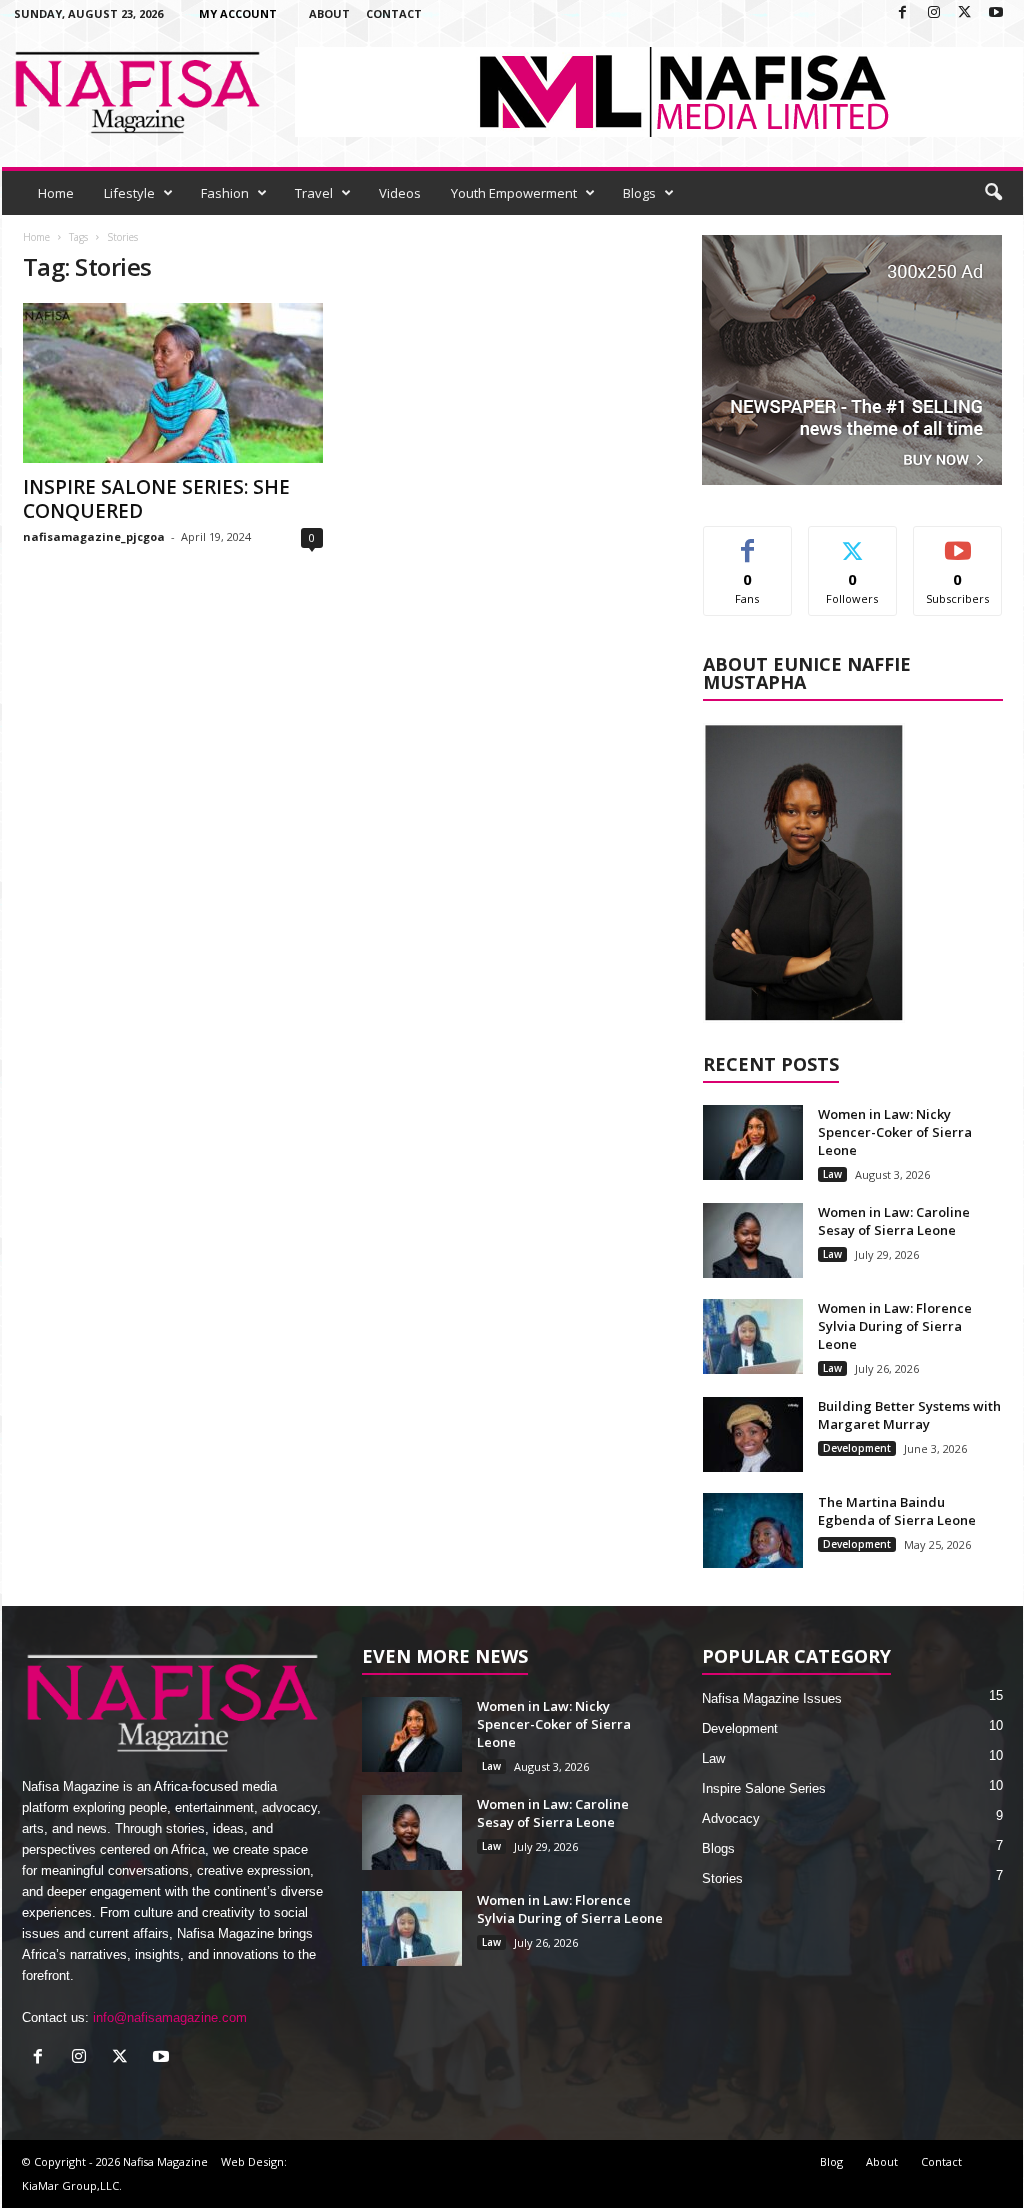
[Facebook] (903, 13)
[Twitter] (965, 13)
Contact (394, 13)
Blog (831, 2161)
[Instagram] (934, 13)
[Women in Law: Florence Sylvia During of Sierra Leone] (753, 1336)
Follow (852, 541)
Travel (314, 193)
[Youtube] (996, 13)
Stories (722, 1878)
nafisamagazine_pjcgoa (94, 536)
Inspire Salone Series (764, 1788)
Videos (400, 193)
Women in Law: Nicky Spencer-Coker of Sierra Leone (895, 1132)
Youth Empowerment (514, 193)
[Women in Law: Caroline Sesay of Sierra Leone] (753, 1240)
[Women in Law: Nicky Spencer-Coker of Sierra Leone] (753, 1142)
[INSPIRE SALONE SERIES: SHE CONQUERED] (173, 383)
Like (747, 541)
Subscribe (958, 541)
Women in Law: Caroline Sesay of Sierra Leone (894, 1221)
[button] (993, 193)
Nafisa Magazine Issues (772, 1698)
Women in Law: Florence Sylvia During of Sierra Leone (895, 1326)
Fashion (225, 193)
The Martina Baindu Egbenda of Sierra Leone (897, 1511)
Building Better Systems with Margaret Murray (909, 1415)
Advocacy (731, 1818)
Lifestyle (129, 193)
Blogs (639, 193)
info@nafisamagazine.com (170, 2017)
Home (56, 193)
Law (832, 1174)
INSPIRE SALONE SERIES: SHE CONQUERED (156, 499)
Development (857, 1448)
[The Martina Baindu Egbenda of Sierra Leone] (753, 1530)
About (329, 13)
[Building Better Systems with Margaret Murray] (753, 1434)
